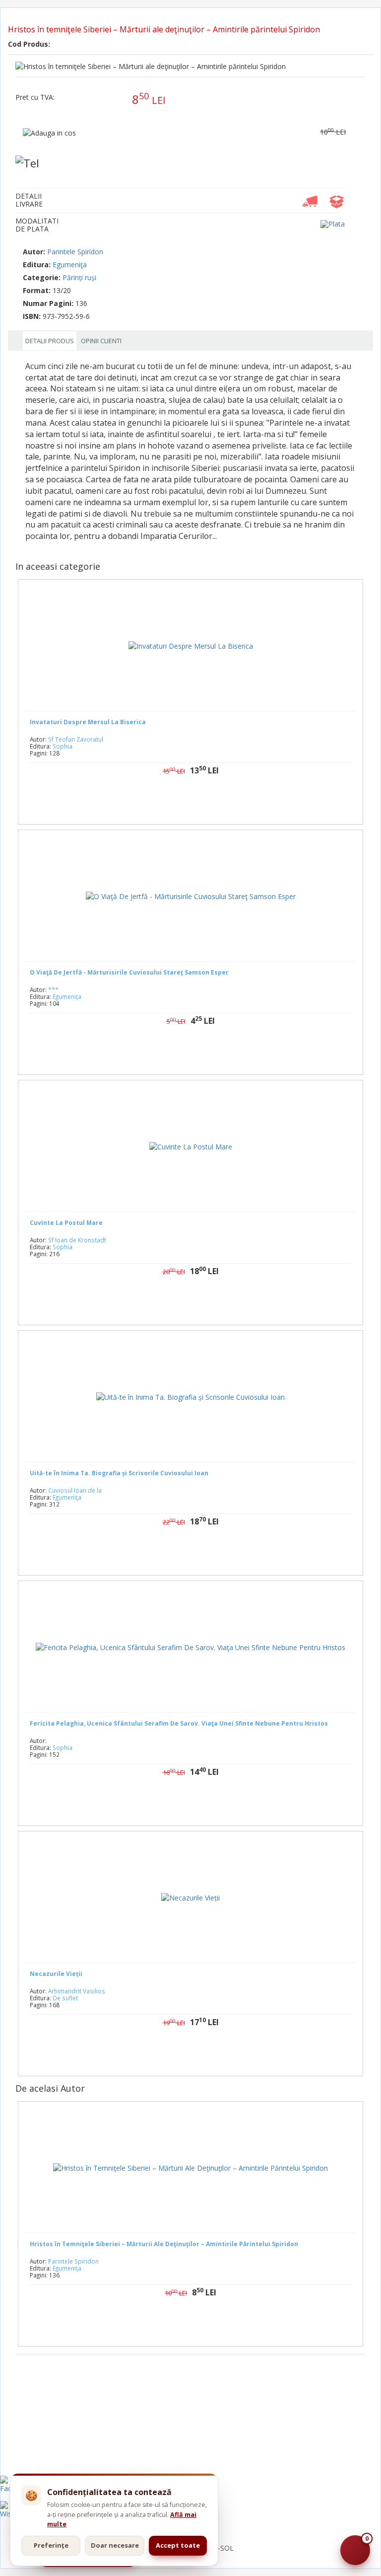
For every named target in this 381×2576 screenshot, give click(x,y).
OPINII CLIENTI (101, 341)
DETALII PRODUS (50, 341)
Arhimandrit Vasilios (77, 1991)
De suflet (65, 1998)
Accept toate (178, 2545)
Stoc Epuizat (198, 1052)
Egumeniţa (70, 265)
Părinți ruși (79, 277)
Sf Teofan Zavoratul (76, 739)
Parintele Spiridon (75, 252)
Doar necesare (115, 2545)
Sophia (63, 746)
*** (53, 989)
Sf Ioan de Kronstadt (77, 1240)
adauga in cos (220, 802)
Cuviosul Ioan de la (75, 1490)
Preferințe (51, 2545)
